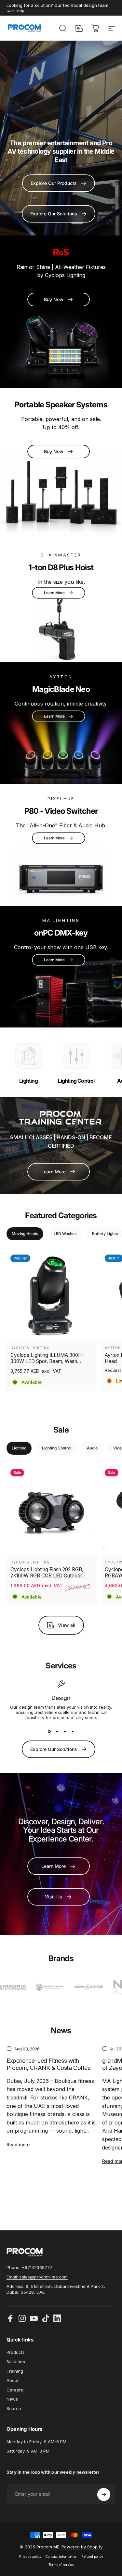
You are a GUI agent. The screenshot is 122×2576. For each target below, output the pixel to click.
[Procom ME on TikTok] (46, 2318)
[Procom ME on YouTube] (34, 2318)
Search (14, 2408)
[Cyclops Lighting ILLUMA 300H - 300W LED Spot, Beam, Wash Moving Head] (52, 1296)
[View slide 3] (65, 1732)
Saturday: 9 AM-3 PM (28, 2451)
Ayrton (113, 1348)
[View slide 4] (73, 1732)
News (12, 2399)
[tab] (25, 1234)
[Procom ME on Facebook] (10, 2318)
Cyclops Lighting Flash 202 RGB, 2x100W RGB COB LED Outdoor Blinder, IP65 (47, 1573)
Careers (15, 2390)
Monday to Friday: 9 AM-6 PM (36, 2442)
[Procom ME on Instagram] (22, 2318)
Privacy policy (30, 2557)
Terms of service (61, 2565)
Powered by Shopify (82, 2547)
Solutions (16, 2362)
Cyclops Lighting (30, 1348)
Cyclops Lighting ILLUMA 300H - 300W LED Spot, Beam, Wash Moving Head (48, 1358)
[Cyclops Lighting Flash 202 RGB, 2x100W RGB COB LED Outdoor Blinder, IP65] (52, 1510)
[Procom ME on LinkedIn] (57, 2318)
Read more (18, 2144)
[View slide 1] (49, 1732)
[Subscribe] (104, 2494)
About (13, 2380)
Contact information (61, 2557)
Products (16, 2352)
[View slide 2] (57, 1732)
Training (15, 2371)
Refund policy (92, 2557)
